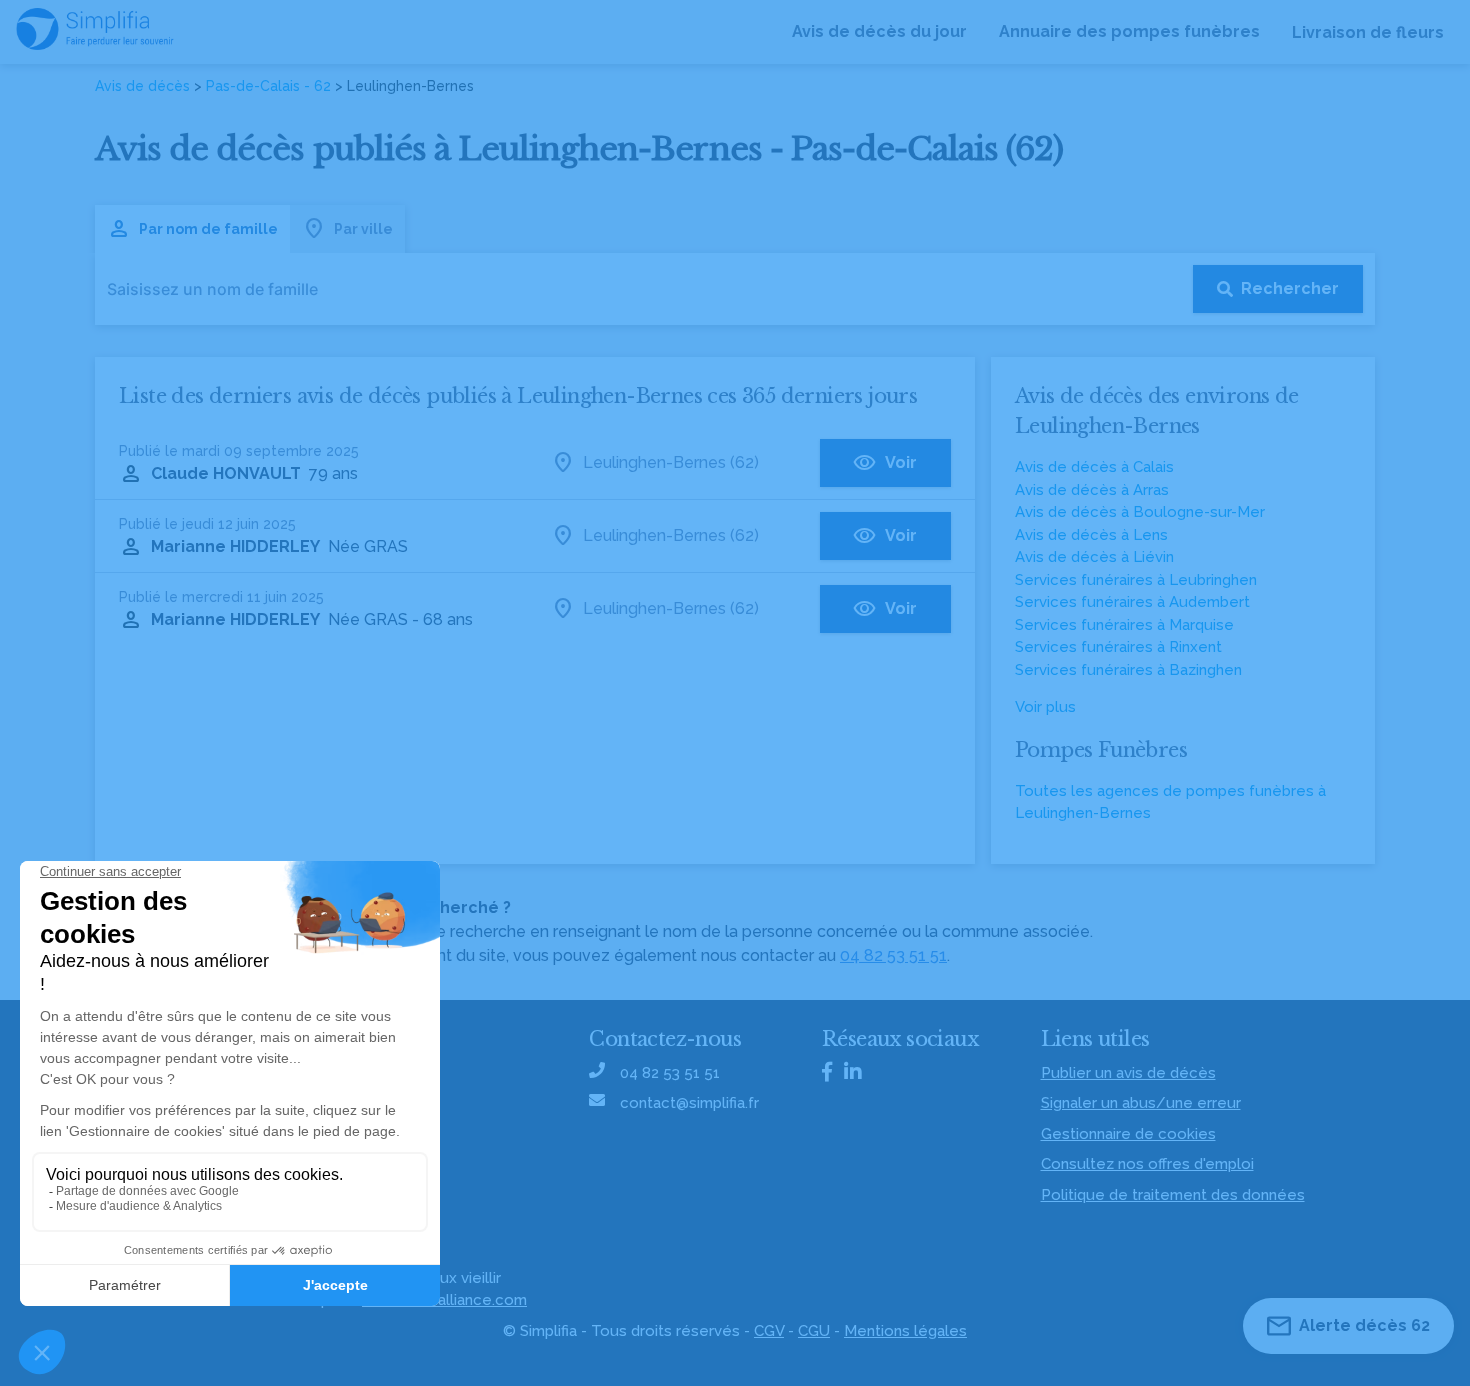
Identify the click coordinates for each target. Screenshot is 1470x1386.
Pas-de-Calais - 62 (268, 86)
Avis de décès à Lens (1091, 535)
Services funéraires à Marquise (1124, 625)
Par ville (363, 229)
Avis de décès (142, 86)
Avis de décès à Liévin (1094, 557)
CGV (769, 1331)
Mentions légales (905, 1331)
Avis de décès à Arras (1092, 490)
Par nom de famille (208, 229)
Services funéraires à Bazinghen (1128, 670)
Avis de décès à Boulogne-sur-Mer (1140, 512)
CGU (814, 1331)
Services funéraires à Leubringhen (1136, 580)
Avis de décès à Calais (1094, 467)
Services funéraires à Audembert (1132, 602)
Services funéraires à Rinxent (1118, 647)
